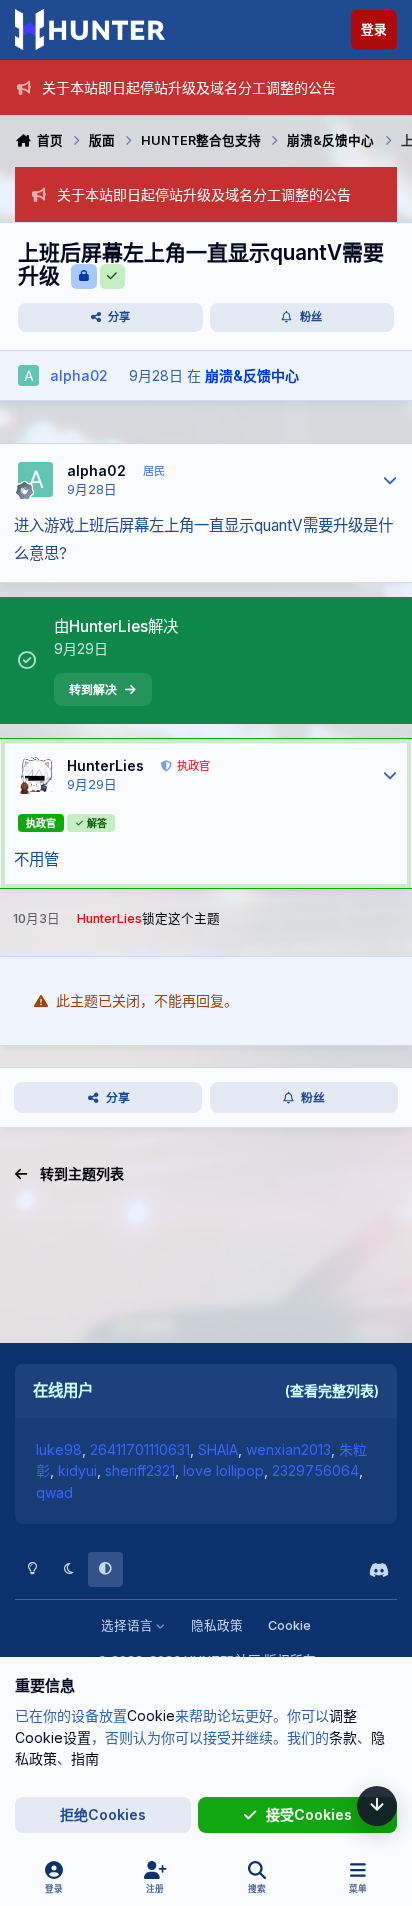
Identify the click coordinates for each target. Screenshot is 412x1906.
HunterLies (105, 765)
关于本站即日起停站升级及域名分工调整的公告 (189, 87)
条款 (343, 1737)
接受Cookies (309, 1814)
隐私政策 (217, 1625)
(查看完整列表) (332, 1390)
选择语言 (128, 1625)
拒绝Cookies (103, 1814)
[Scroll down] (377, 1806)
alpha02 (96, 470)
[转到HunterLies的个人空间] (35, 774)
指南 (85, 1758)
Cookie (289, 1625)
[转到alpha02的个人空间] (28, 375)
